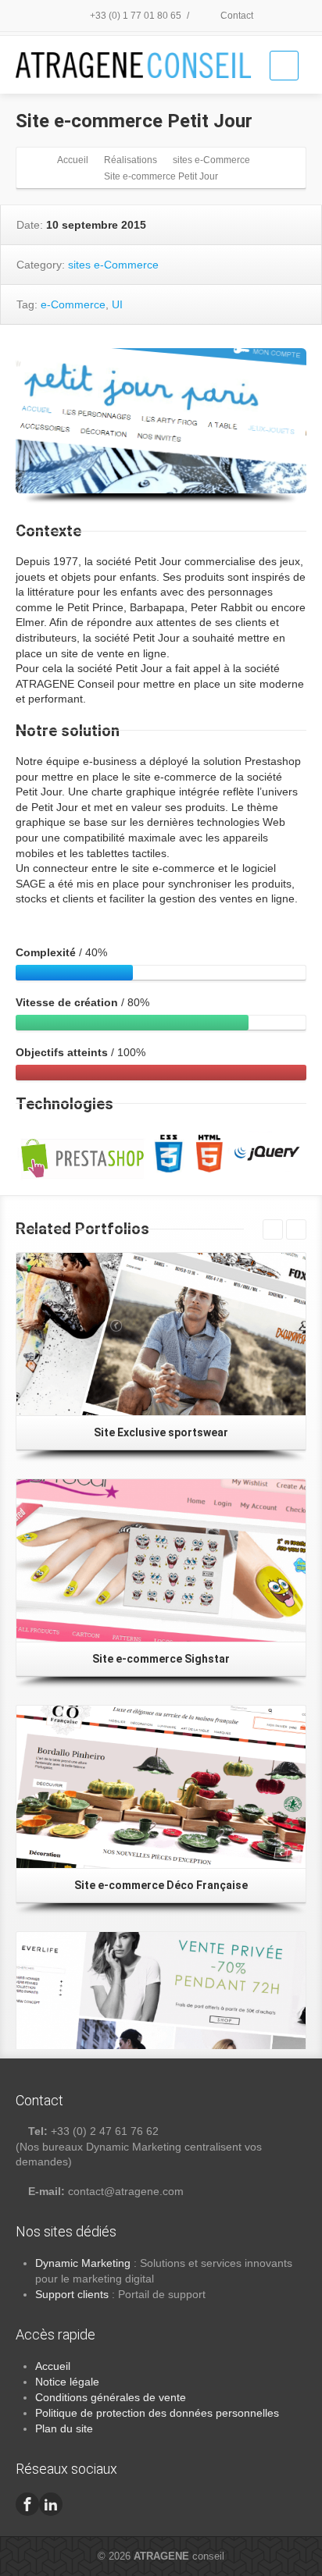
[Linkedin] (51, 2504)
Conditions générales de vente (111, 2397)
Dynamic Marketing (83, 2263)
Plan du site (64, 2428)
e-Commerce (73, 304)
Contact (236, 16)
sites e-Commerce (113, 265)
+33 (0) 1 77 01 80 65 (134, 16)
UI (117, 304)
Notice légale (67, 2382)
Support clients (72, 2294)
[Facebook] (27, 2504)
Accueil (53, 2366)
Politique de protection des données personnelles (157, 2413)
